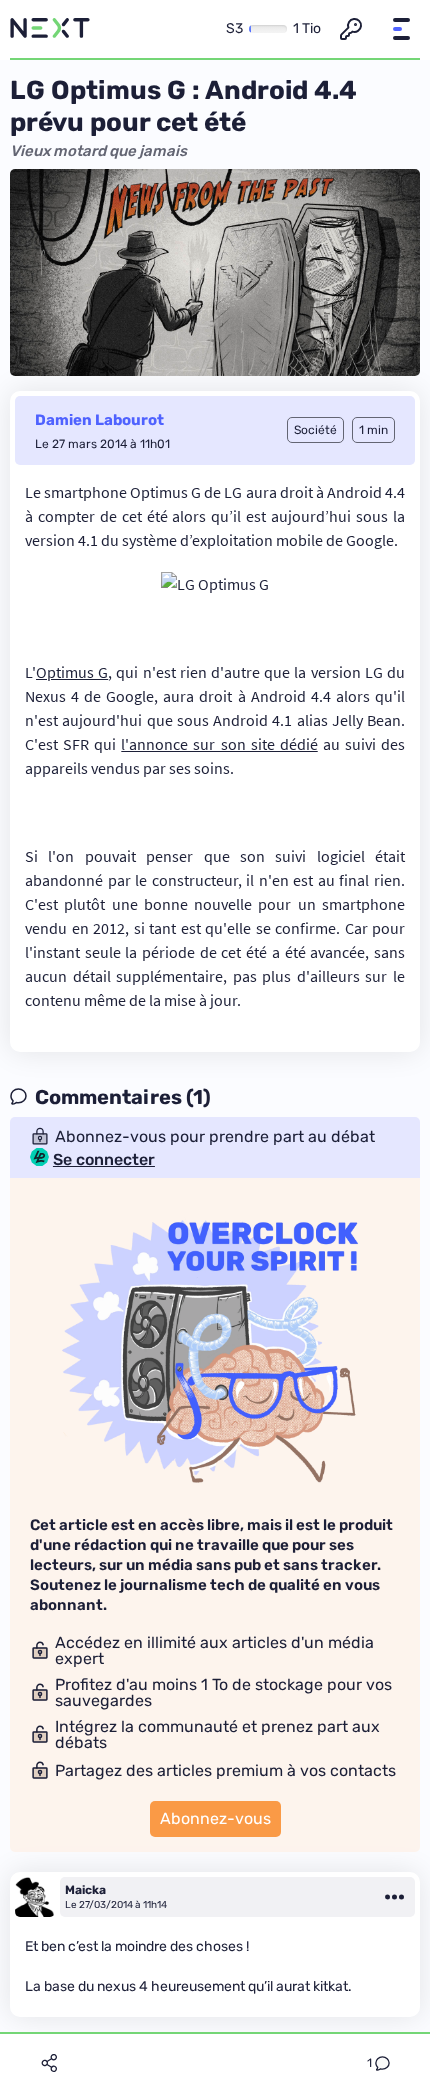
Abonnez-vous (215, 1818)
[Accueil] (50, 29)
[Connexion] (351, 29)
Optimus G (72, 672)
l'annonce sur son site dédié (219, 744)
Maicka (85, 1890)
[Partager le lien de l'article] (49, 2063)
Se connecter (104, 1160)
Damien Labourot (99, 420)
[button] (401, 29)
